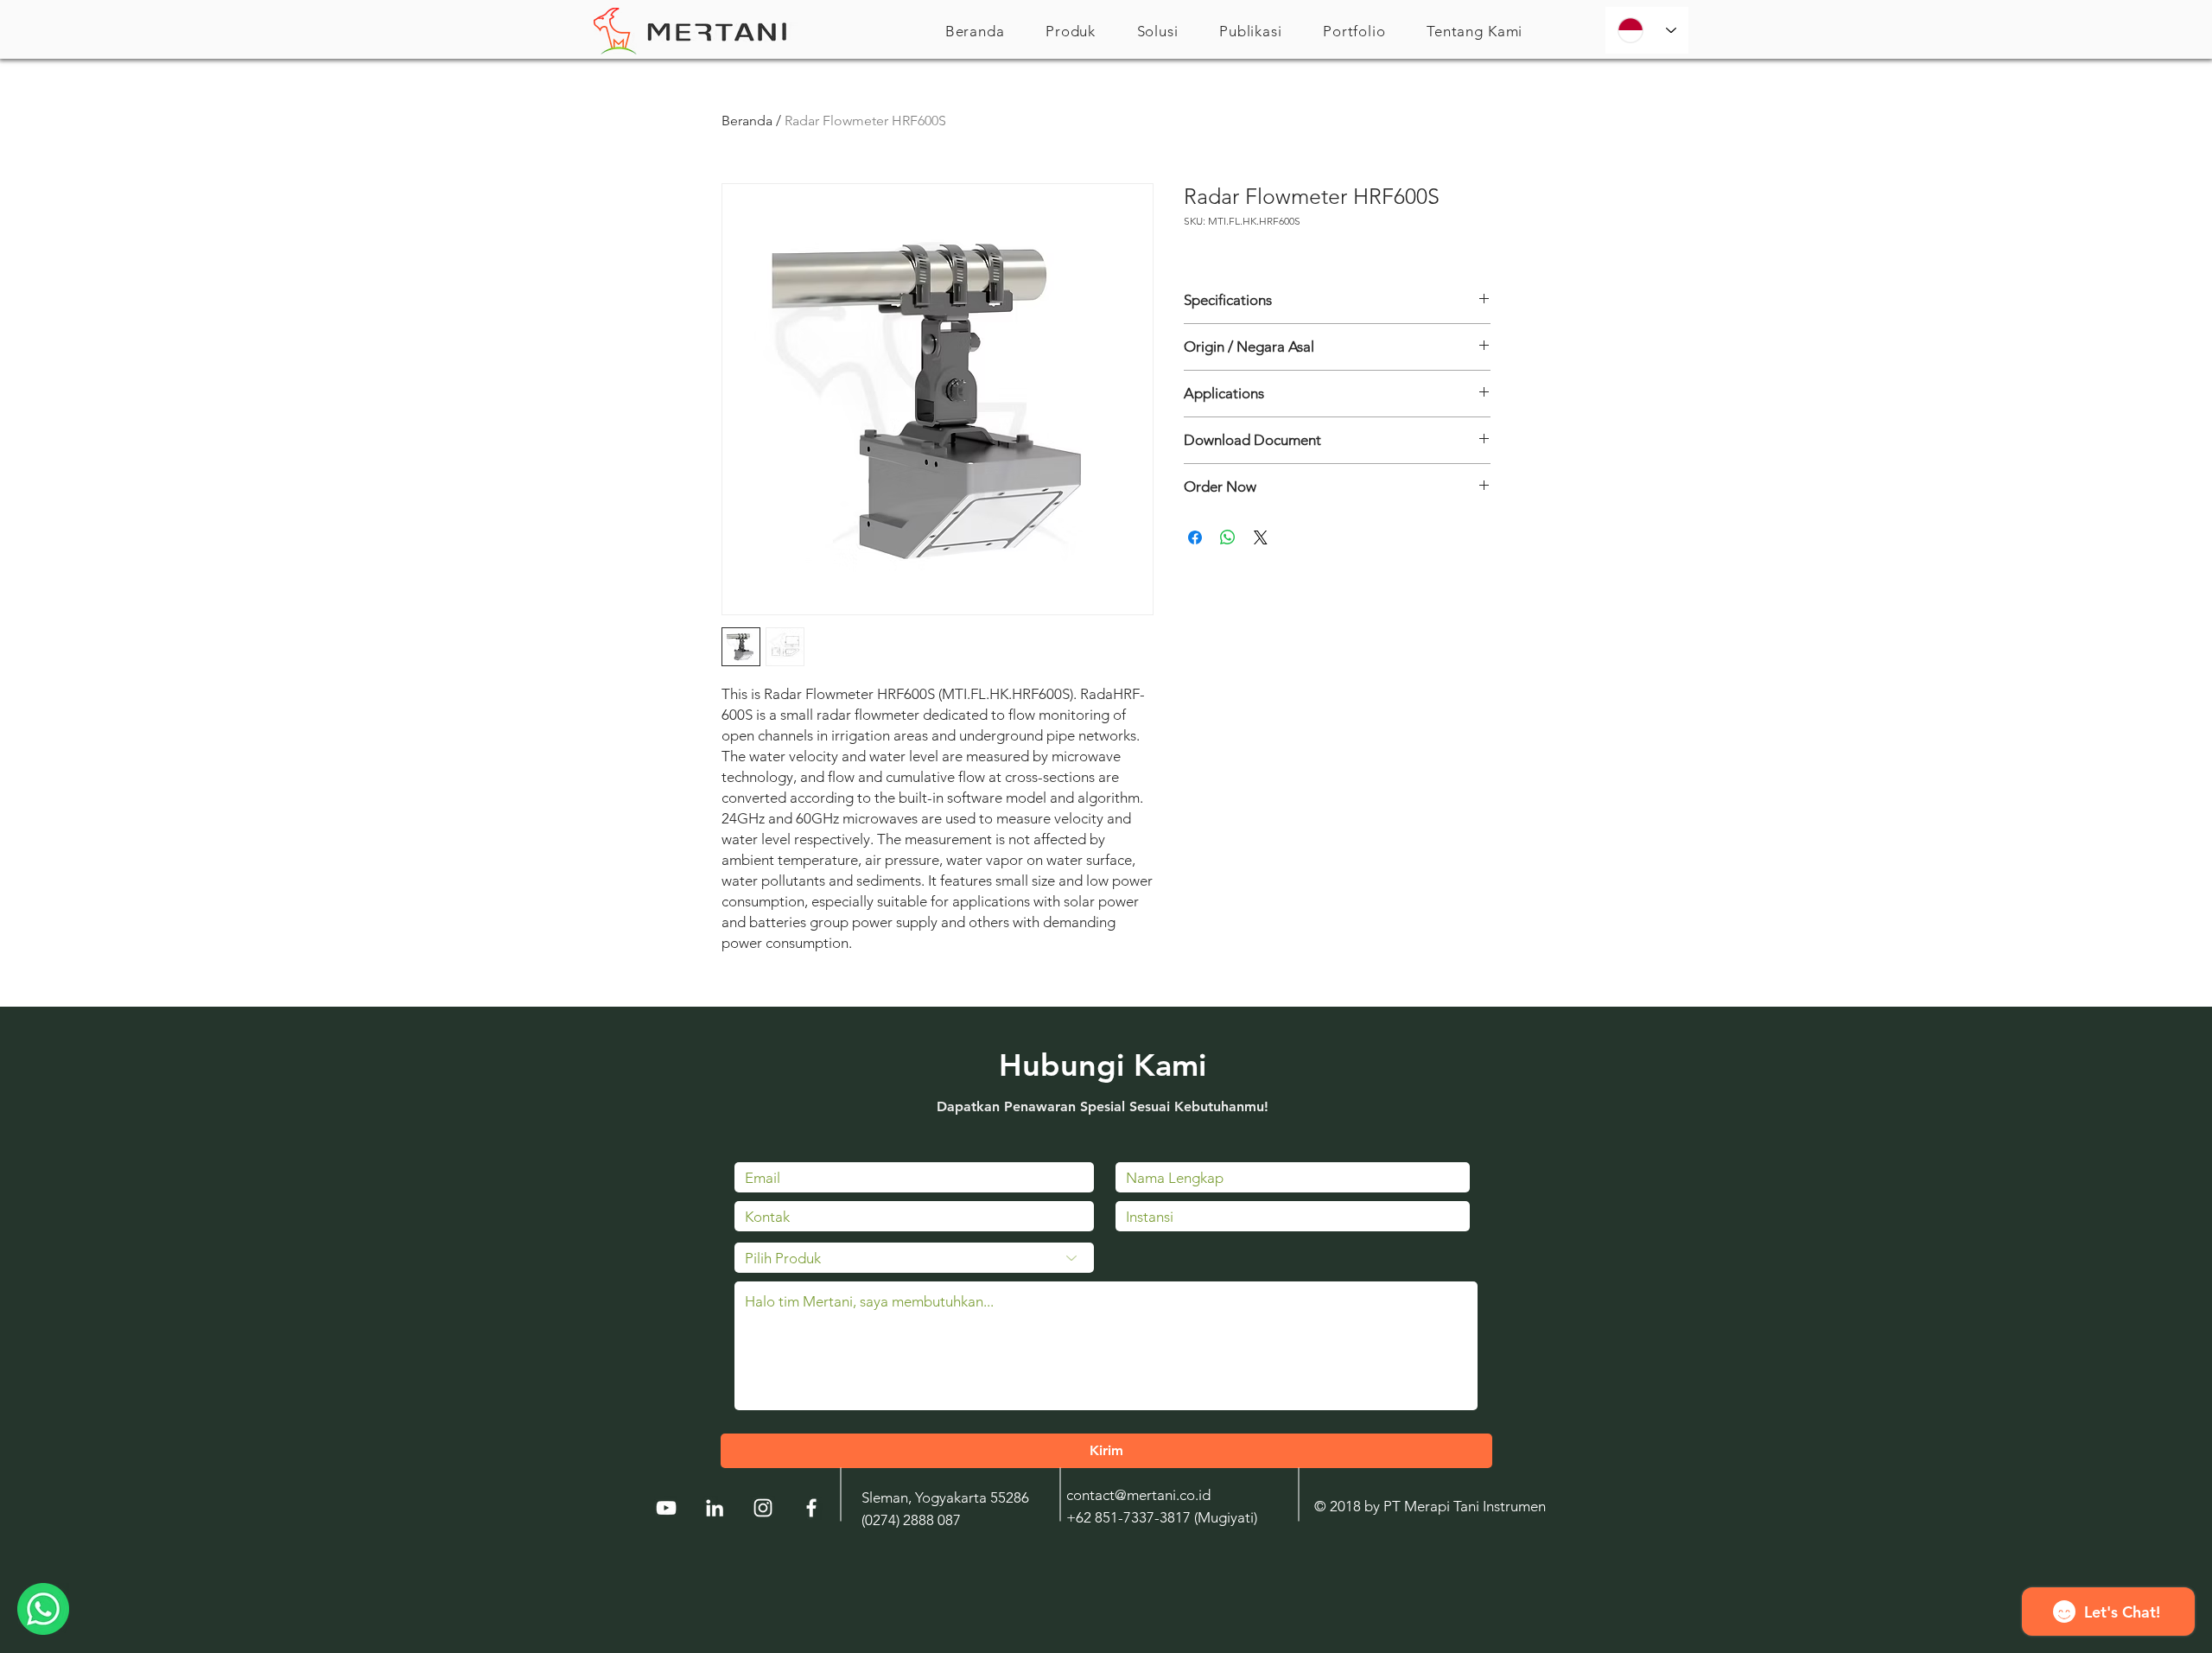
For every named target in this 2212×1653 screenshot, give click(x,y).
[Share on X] (1261, 537)
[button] (1071, 31)
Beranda (747, 121)
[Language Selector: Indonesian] (1647, 30)
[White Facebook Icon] (811, 1508)
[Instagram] (763, 1508)
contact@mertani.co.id (1138, 1495)
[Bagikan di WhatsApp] (1228, 537)
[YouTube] (666, 1508)
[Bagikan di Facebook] (1195, 537)
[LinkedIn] (715, 1508)
